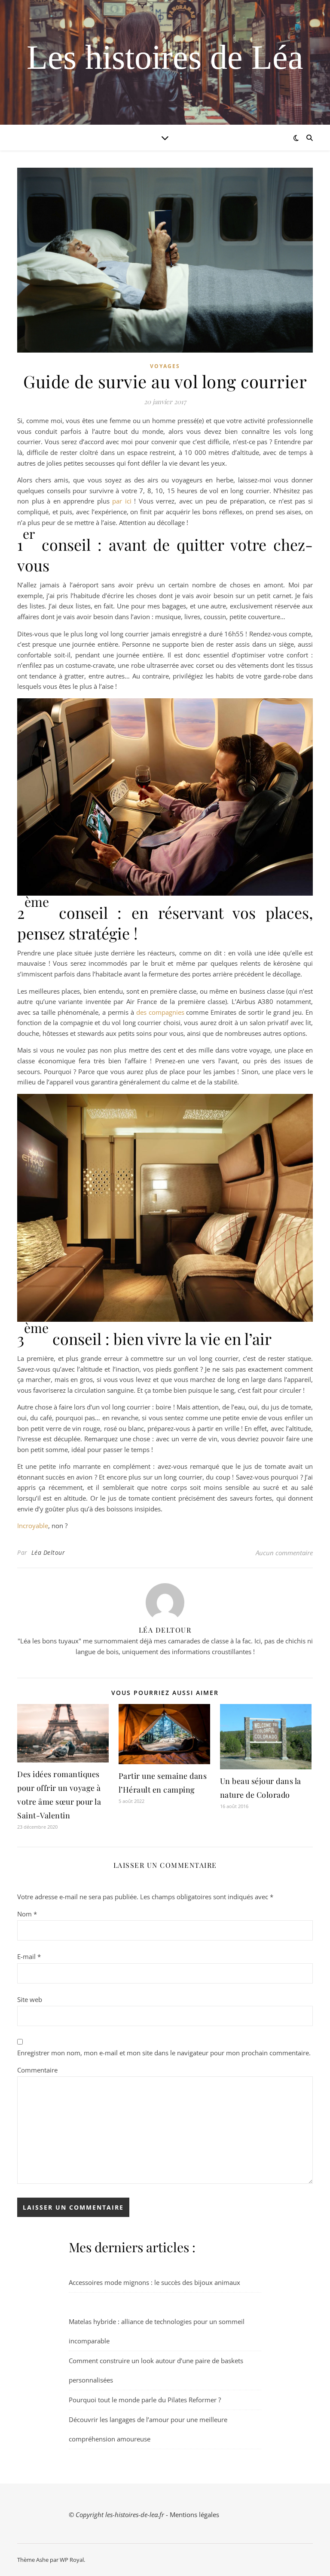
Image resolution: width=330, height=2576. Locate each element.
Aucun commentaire (284, 1553)
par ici (123, 501)
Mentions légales (194, 2515)
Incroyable (33, 1526)
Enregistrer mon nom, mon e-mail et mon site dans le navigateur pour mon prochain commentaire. (164, 2053)
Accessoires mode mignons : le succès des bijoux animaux (154, 2282)
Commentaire (37, 2070)
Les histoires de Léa (165, 57)
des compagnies (160, 1012)
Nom (27, 1914)
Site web (30, 1999)
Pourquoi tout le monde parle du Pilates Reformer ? (145, 2400)
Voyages (165, 366)
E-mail (29, 1956)
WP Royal (72, 2560)
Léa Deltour (48, 1552)
